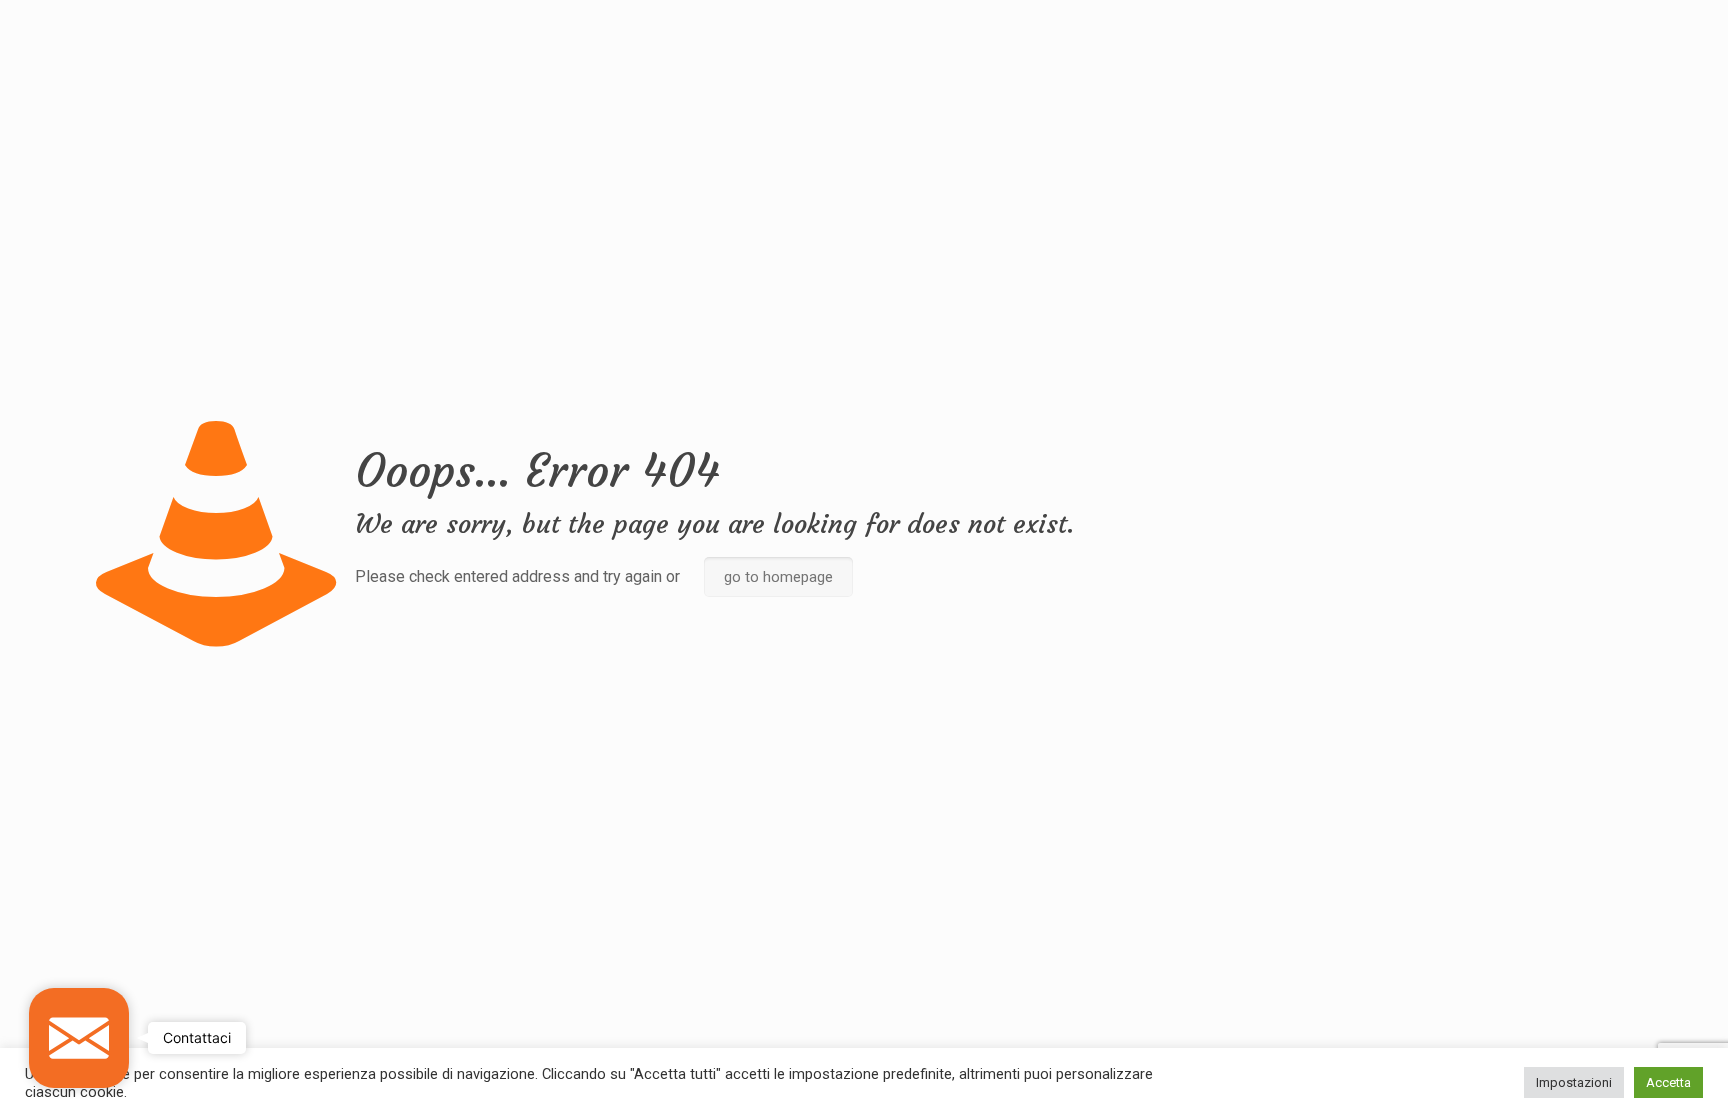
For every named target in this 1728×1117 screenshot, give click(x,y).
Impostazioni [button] (1574, 1082)
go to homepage (778, 577)
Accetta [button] (1668, 1082)
